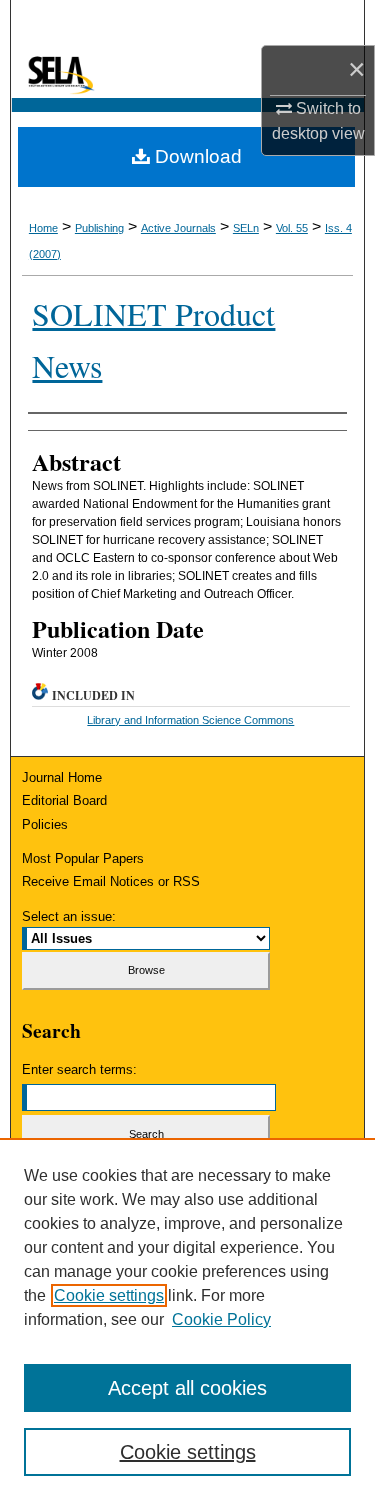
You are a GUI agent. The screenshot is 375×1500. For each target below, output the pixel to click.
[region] (187, 1319)
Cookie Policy (221, 1319)
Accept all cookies (187, 1388)
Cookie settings (109, 1295)
